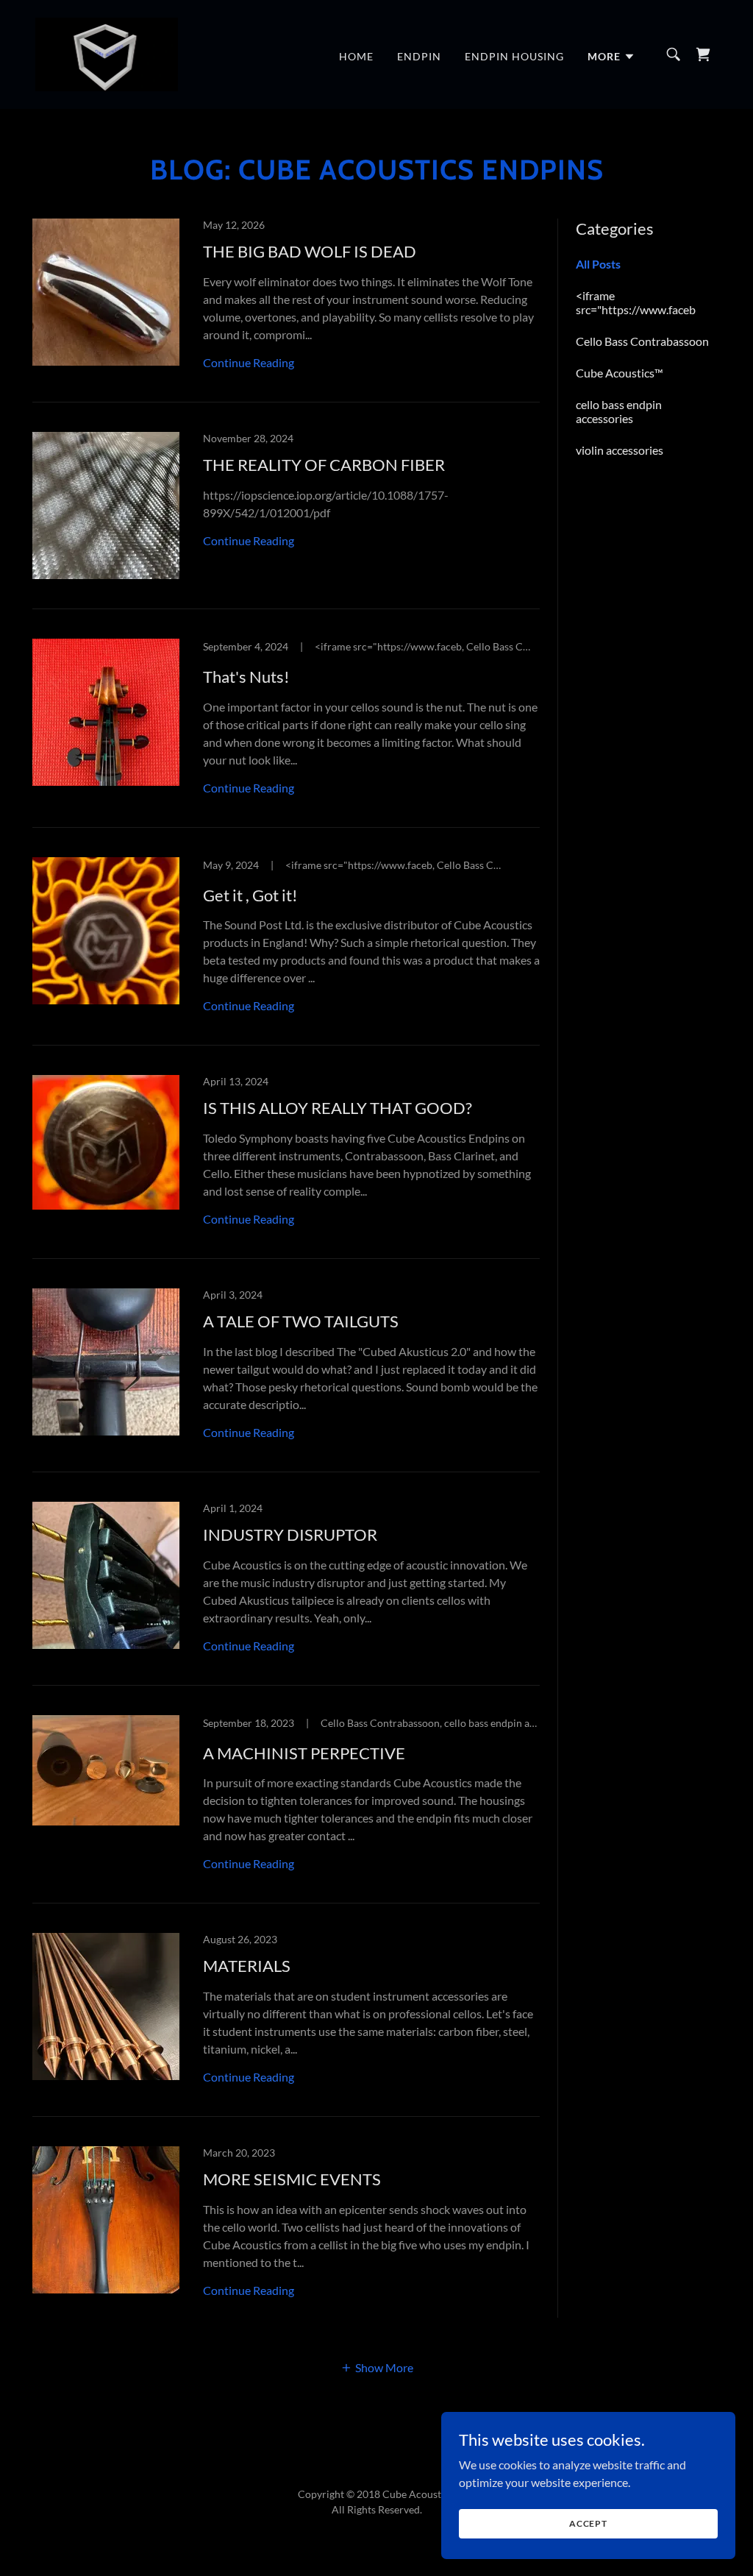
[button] (611, 57)
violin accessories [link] (620, 450)
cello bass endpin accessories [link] (619, 411)
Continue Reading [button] (249, 362)
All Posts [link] (598, 264)
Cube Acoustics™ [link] (620, 373)
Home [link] (356, 56)
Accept (588, 2523)
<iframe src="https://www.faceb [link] (636, 302)
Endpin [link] (419, 56)
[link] (107, 53)
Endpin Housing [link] (514, 56)
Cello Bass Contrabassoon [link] (642, 341)
